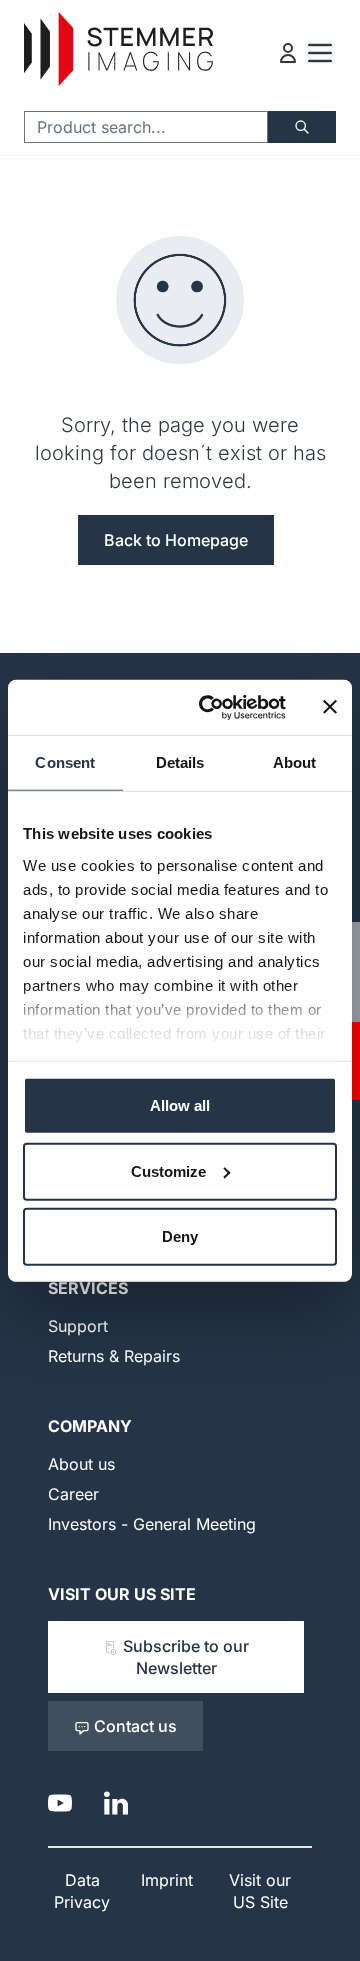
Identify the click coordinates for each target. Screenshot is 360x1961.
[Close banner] (330, 707)
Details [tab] (180, 762)
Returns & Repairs (114, 1356)
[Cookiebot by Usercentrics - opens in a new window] (211, 707)
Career (73, 1494)
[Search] (302, 127)
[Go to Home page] (118, 49)
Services (88, 1288)
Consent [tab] (65, 762)
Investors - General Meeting (152, 1524)
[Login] (288, 53)
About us (81, 1464)
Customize (168, 1170)
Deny (180, 1236)
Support (78, 1326)
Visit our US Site (122, 1594)
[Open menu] (320, 53)
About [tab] (295, 762)
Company (90, 1426)
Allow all (180, 1105)
